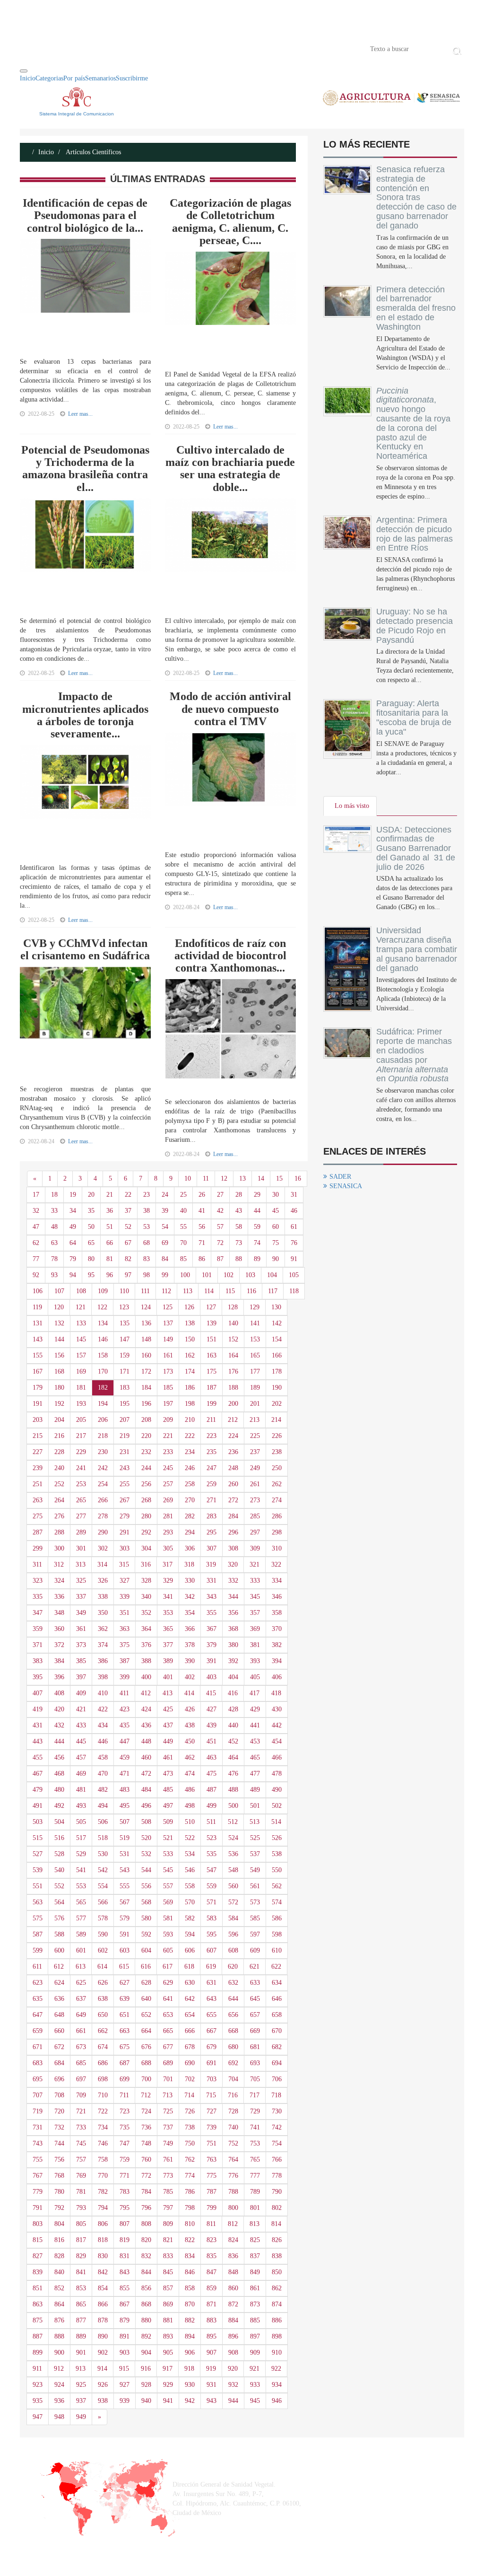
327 (125, 1581)
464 (233, 1757)
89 (257, 1259)
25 (183, 1195)
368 (233, 1629)
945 (255, 2401)
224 (233, 1436)
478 (277, 1774)
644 (233, 1999)
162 (190, 1355)
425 (168, 1709)
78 (54, 1259)
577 (81, 1918)
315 (124, 1564)
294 (190, 1532)
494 (103, 1806)
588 (59, 1934)
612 (59, 1967)
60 (276, 1227)
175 (212, 1371)
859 (212, 2288)
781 (81, 2192)
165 (255, 1355)
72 (220, 1243)
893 (168, 2336)
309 (255, 1548)
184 (146, 1388)
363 (125, 1629)
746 (103, 2143)
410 (103, 1693)
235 (212, 1452)
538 (277, 1854)
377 (168, 1645)
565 (81, 1902)
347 (38, 1613)
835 (212, 2256)
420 (59, 1709)
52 (128, 1227)
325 (81, 1581)
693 (255, 2063)
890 (103, 2336)
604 (146, 1950)
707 (38, 2095)
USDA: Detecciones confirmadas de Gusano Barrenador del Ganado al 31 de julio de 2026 (416, 848)
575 (38, 1918)
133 (81, 1323)
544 (146, 1870)
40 (183, 1211)
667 (212, 2031)
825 (255, 2240)
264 (59, 1500)
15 (279, 1178)
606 (190, 1950)
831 (125, 2256)
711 (124, 2095)
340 (146, 1597)
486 (190, 1790)
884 (233, 2320)
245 (168, 1468)
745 (81, 2143)
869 (168, 2304)
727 (212, 2111)
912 (59, 2369)
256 (146, 1484)
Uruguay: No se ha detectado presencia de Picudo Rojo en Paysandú (415, 626)
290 (103, 1532)
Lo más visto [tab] (352, 806)
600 (59, 1950)
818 (103, 2240)
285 (255, 1516)
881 (168, 2320)
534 (190, 1854)
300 (59, 1548)
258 (190, 1484)
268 (146, 1500)
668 (233, 2031)
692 (233, 2063)
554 (103, 1886)
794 (103, 2208)
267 (125, 1500)
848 (233, 2272)
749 (168, 2143)
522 (190, 1838)
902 (103, 2353)
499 (212, 1806)
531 (125, 1854)
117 (273, 1291)
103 (250, 1275)
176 (233, 1371)
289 (81, 1532)
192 (59, 1404)
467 (38, 1774)
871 (212, 2304)
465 (255, 1757)
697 (81, 2079)
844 (146, 2272)
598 (277, 1934)
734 (103, 2127)
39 (165, 1211)
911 (37, 2369)
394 (277, 1661)
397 (81, 1677)
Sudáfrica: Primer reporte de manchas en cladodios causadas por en (414, 1055)
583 (212, 1918)
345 (255, 1597)
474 (190, 1774)
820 (146, 2240)
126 (189, 1307)
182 (103, 1388)
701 (168, 2079)
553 (81, 1886)
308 (233, 1548)
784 (146, 2192)
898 (277, 2336)
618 (189, 1967)
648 (59, 2015)
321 (255, 1564)
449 (168, 1741)
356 (233, 1613)
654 (190, 2015)
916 (146, 2369)
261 (255, 1484)
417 (255, 1693)
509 (168, 1822)
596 (233, 1934)
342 (190, 1597)
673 (81, 2047)
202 (277, 1404)
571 (212, 1902)
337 (81, 1597)
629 (168, 1983)
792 (59, 2208)
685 (81, 2063)
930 (190, 2385)
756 (59, 2160)
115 (230, 1291)
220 (146, 1436)
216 (59, 1436)
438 (190, 1725)
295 (212, 1532)
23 (147, 1195)
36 (110, 1211)
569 (168, 1902)
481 (81, 1790)
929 (168, 2385)
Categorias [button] (49, 78)
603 (125, 1950)
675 (125, 2047)
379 (212, 1645)
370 (277, 1629)
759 (125, 2160)
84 (165, 1259)
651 (125, 2015)
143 (38, 1339)
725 (168, 2111)
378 (190, 1645)
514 (276, 1822)
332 (233, 1581)
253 (81, 1484)
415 (211, 1693)
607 (212, 1950)
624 (59, 1983)
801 (255, 2208)
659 (38, 2031)
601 (81, 1950)
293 (168, 1532)
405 (255, 1677)
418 (276, 1693)
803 (38, 2224)
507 (125, 1822)
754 (277, 2143)
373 (81, 1645)
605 (168, 1950)
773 (168, 2176)
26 (202, 1195)
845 (168, 2272)
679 (212, 2047)
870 (190, 2304)
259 (212, 1484)
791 (38, 2208)
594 (190, 1934)
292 (146, 1532)
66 (110, 1243)
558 (190, 1886)
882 (190, 2320)
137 (168, 1323)
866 (103, 2304)
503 (38, 1822)
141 (255, 1323)
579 (125, 1918)
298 (277, 1532)
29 (257, 1195)
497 (168, 1806)
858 (190, 2288)
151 (212, 1339)
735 (125, 2127)
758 (103, 2160)
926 (103, 2385)
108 (81, 1291)
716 (233, 2095)
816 (59, 2240)
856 (146, 2288)
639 (125, 1999)
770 (103, 2176)
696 (59, 2079)
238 (277, 1452)
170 (103, 1371)
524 (233, 1838)
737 (168, 2127)
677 (168, 2047)
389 (168, 1661)
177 (255, 1371)
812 (233, 2224)
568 (146, 1902)
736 (146, 2127)
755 (38, 2160)
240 (59, 1468)
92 (36, 1275)
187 (212, 1388)
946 (277, 2401)
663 (125, 2031)
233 (168, 1452)
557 (168, 1886)
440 (233, 1725)
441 (255, 1725)
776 (233, 2176)
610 (277, 1950)
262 (277, 1484)
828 (59, 2256)
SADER (340, 1177)
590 (103, 1934)
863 (38, 2304)
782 (103, 2192)
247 (212, 1468)
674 (103, 2047)
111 (145, 1291)
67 (128, 1243)
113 (188, 1291)
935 (38, 2401)
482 (103, 1790)
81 (110, 1259)
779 (38, 2192)
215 (38, 1436)
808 (146, 2224)
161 (168, 1355)
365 (168, 1629)
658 (277, 2015)
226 (277, 1436)
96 (110, 1275)
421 (81, 1709)
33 (54, 1211)
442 (277, 1725)
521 (168, 1838)
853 (81, 2288)
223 (212, 1436)
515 (38, 1838)
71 (202, 1243)
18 (54, 1195)
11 (206, 1178)
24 (165, 1195)
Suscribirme (132, 78)
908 (233, 2353)
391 (212, 1661)
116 (251, 1291)
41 (202, 1211)
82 (128, 1259)
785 (168, 2192)
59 (257, 1227)
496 (146, 1806)
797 (168, 2208)
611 (37, 1967)
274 (277, 1500)
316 (146, 1564)
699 (125, 2079)
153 (255, 1339)
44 (257, 1211)
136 (146, 1323)
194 (103, 1404)
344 (233, 1597)
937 (81, 2401)
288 (59, 1532)
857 (168, 2288)
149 (168, 1339)
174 (190, 1371)
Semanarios (100, 78)
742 (277, 2127)
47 (36, 1227)
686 (103, 2063)
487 (212, 1790)
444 (59, 1741)
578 (103, 1918)
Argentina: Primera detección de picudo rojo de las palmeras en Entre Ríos (415, 534)
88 (239, 1259)
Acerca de (72, 48)
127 (211, 1307)
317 (168, 1564)
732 (59, 2127)
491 (38, 1806)
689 (168, 2063)
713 (168, 2095)
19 (73, 1195)
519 (125, 1838)
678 (190, 2047)
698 (103, 2079)
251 (38, 1484)
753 (255, 2143)
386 (103, 1661)
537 (255, 1854)
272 (233, 1500)
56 (202, 1227)
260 (233, 1484)
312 (59, 1564)
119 (37, 1307)
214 (276, 1420)
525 (255, 1838)
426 (190, 1709)
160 (146, 1355)
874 (277, 2304)
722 (103, 2111)
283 (212, 1516)
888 (59, 2336)
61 (294, 1227)
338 (103, 1597)
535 (212, 1854)
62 (36, 1243)
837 (255, 2256)
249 (255, 1468)
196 (146, 1404)
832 (146, 2256)
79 (73, 1259)
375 (125, 1645)
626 (103, 1983)
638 (103, 1999)
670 (277, 2031)
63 (54, 1243)
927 (125, 2385)
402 (190, 1677)
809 (168, 2224)
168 (59, 1371)
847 (212, 2272)
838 (277, 2256)
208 (146, 1420)
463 (212, 1757)
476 (233, 1774)
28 (239, 1195)
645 (255, 1999)
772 (146, 2176)
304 (146, 1548)
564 (59, 1902)
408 (59, 1693)
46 (294, 1211)
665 (168, 2031)
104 (272, 1275)
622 (276, 1967)
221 (168, 1436)
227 (38, 1452)
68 (147, 1243)
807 (125, 2224)
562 (277, 1886)
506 (103, 1822)
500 (233, 1806)
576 (59, 1918)
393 (255, 1661)
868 (146, 2304)
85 (183, 1259)
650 (103, 2015)
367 (212, 1629)
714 (189, 2095)
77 (36, 1259)
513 (255, 1822)
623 (38, 1983)
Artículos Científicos (93, 152)
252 (59, 1484)
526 (277, 1838)
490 (277, 1790)
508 (146, 1822)
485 (168, 1790)
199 (212, 1404)
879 (125, 2320)
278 (103, 1516)
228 (59, 1452)
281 (168, 1516)
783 (125, 2192)
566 (103, 1902)
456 (59, 1757)
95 (91, 1275)
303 (125, 1548)
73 (239, 1243)
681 (255, 2047)
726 (190, 2111)
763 (212, 2160)
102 (229, 1275)
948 (59, 2417)
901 (81, 2353)
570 (190, 1902)
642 (190, 1999)
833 (168, 2256)
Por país (74, 78)
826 (277, 2240)
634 (277, 1983)
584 (233, 1918)
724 (146, 2111)
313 (81, 1564)
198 (190, 1404)
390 (190, 1661)
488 (233, 1790)
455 (38, 1757)
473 (168, 1774)
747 (125, 2143)
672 (59, 2047)
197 (168, 1404)
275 (38, 1516)
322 (276, 1564)
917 (168, 2369)
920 (233, 2369)
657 (255, 2015)
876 (59, 2320)
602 (103, 1950)
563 (38, 1902)
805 (81, 2224)
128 (233, 1307)
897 (255, 2336)
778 (277, 2176)
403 (212, 1677)
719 (38, 2111)
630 (190, 1983)
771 (125, 2176)
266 (103, 1500)
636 (59, 1999)
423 (125, 1709)
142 (277, 1323)
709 (81, 2095)
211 (211, 1420)
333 (255, 1581)
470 (103, 1774)
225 (255, 1436)
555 (125, 1886)
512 (233, 1822)
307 (212, 1548)
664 (146, 2031)
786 (190, 2192)
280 (146, 1516)
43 (239, 1211)
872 (233, 2304)
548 (233, 1870)
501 (255, 1806)
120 (59, 1307)
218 (103, 1436)
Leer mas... (80, 414)
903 (125, 2353)
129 (255, 1307)
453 (255, 1741)
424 (146, 1709)
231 (125, 1452)
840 (59, 2272)
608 (233, 1950)
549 (255, 1870)
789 (255, 2192)
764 (233, 2160)
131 (38, 1323)
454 (277, 1741)
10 (188, 1178)
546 (190, 1870)
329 (168, 1581)
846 (190, 2272)
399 (125, 1677)
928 (146, 2385)
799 (212, 2208)
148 (146, 1339)
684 (59, 2063)
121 (81, 1307)
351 (125, 1613)
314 (102, 1564)
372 (59, 1645)
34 (73, 1211)
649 (81, 2015)
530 (103, 1854)
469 (81, 1774)
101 (207, 1275)
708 (59, 2095)
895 (212, 2336)
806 (103, 2224)
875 (38, 2320)
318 (189, 1564)
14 (261, 1178)
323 (38, 1581)
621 (255, 1967)
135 (125, 1323)
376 (146, 1645)
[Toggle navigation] (24, 71)
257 (168, 1484)
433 (81, 1725)
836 (233, 2256)
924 (59, 2385)
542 (103, 1870)
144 (59, 1339)
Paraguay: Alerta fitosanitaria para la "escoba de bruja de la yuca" (414, 717)
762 (190, 2160)
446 (103, 1741)
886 (277, 2320)
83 (147, 1259)
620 (233, 1967)
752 (233, 2143)
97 (128, 1275)
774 (190, 2176)
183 (125, 1388)
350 (103, 1613)
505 (81, 1822)
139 (212, 1323)
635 (38, 1999)
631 (212, 1983)
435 (125, 1725)
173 (168, 1371)
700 (146, 2079)
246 (190, 1468)
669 (255, 2031)
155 (38, 1355)
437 (168, 1725)
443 (38, 1741)
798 (190, 2208)
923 (38, 2385)
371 (38, 1645)
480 (59, 1790)
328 (146, 1581)
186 (190, 1388)
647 (38, 2015)
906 (190, 2353)
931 (212, 2385)
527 (38, 1854)
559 (212, 1886)
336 (59, 1597)
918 (189, 2369)
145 (81, 1339)
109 (103, 1291)
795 (125, 2208)
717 (255, 2095)
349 (81, 1613)
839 (38, 2272)
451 (212, 1741)
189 (255, 1388)
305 (168, 1548)
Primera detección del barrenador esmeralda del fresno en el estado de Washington (416, 308)
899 (38, 2353)
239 (38, 1468)
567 (125, 1902)
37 (128, 1211)
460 (146, 1757)
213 (255, 1420)
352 (146, 1613)
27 (220, 1195)
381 (255, 1645)
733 (81, 2127)
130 (276, 1307)
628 (146, 1983)
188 (233, 1388)
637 (81, 1999)
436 (146, 1725)
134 (103, 1323)
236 (233, 1452)
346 (277, 1597)
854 (103, 2288)
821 (168, 2240)
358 (277, 1613)
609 (255, 1950)
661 (81, 2031)
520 (146, 1838)
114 (209, 1291)
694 (277, 2063)
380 (233, 1645)
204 (59, 1420)
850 (277, 2272)
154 (277, 1339)
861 (255, 2288)
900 (59, 2353)
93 (54, 1275)
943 (212, 2401)
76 (294, 1243)
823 (212, 2240)
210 (190, 1420)
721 (81, 2111)
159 (125, 1355)
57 (220, 1227)
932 (233, 2385)
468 (59, 1774)
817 (81, 2240)
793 (81, 2208)
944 (233, 2401)
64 (73, 1243)
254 (103, 1484)
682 (277, 2047)
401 (168, 1677)
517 (81, 1838)
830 (103, 2256)
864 (59, 2304)
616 (146, 1967)
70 (183, 1243)
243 (125, 1468)
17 (36, 1195)
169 (81, 1371)
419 (38, 1709)
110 (124, 1291)
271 (212, 1500)
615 (124, 1967)
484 (146, 1790)
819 (125, 2240)
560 (233, 1886)
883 (212, 2320)
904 (146, 2353)
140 (233, 1323)
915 (124, 2369)
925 (81, 2385)
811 (211, 2224)
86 (202, 1259)
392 (233, 1661)
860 (233, 2288)
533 (168, 1854)
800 (233, 2208)
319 (211, 1564)
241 (81, 1468)
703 (212, 2079)
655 (212, 2015)
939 (125, 2401)
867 (125, 2304)
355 (212, 1613)
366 (190, 1629)
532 (146, 1854)
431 (38, 1725)
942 (190, 2401)
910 (277, 2353)
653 (168, 2015)
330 (190, 1581)
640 (146, 1999)
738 (190, 2127)
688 (146, 2063)
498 (190, 1806)
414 (189, 1693)
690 (190, 2063)
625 (81, 1983)
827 (38, 2256)
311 (37, 1564)
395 (38, 1677)
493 (81, 1806)
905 (168, 2353)
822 (190, 2240)
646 (277, 1999)
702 (190, 2079)
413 (168, 1693)
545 (168, 1870)
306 (190, 1548)
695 (38, 2079)
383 (38, 1661)
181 (81, 1388)
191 (38, 1404)
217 (81, 1436)
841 (81, 2272)
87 (220, 1259)
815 (38, 2240)
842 (103, 2272)
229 (81, 1452)
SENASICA (346, 1186)
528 (59, 1854)
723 (125, 2111)
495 (125, 1806)
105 (294, 1275)
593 (168, 1934)
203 (38, 1420)
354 (190, 1613)
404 (233, 1677)
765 (255, 2160)
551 (38, 1886)
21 (110, 1195)
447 (125, 1741)
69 (165, 1243)
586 (277, 1918)
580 (146, 1918)
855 (125, 2288)
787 (212, 2192)
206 (103, 1420)
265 (81, 1500)
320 (233, 1564)
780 (59, 2192)
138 (190, 1323)
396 (59, 1677)
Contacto (118, 48)
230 (103, 1452)
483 (125, 1790)
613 (81, 1967)
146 (103, 1339)
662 (103, 2031)
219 (125, 1436)
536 (233, 1854)
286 (277, 1516)
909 (255, 2353)
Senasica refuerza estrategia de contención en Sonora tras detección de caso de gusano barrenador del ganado (416, 197)
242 (103, 1468)
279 (125, 1516)
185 (168, 1388)
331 (212, 1581)
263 (38, 1500)
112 (166, 1291)
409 (81, 1693)
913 (81, 2369)
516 (59, 1838)
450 (190, 1741)
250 (277, 1468)
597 (255, 1934)
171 (125, 1371)
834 (190, 2256)
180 (59, 1388)
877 (81, 2320)
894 (190, 2336)
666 (190, 2031)
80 (91, 1259)
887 (38, 2336)
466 (277, 1757)
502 (277, 1806)
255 (125, 1484)
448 (146, 1741)
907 (212, 2353)
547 (212, 1870)
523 (212, 1838)
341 (168, 1597)
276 (59, 1516)
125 (168, 1307)
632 (233, 1983)
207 (125, 1420)
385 (81, 1661)
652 (146, 2015)
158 (103, 1355)
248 (233, 1468)
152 (233, 1339)
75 (276, 1243)
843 (125, 2272)
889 (81, 2336)
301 (81, 1548)
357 (255, 1613)
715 (211, 2095)
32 (36, 1211)
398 (103, 1677)
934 (277, 2385)
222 (190, 1436)
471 (125, 1774)
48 (54, 1227)
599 (38, 1950)
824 (233, 2240)
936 (59, 2401)
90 (276, 1259)
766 (277, 2160)
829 (81, 2256)
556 (146, 1886)
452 (233, 1741)
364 (146, 1629)
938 (103, 2401)
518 (103, 1838)
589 (81, 1934)
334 (277, 1581)
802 (277, 2208)
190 (277, 1388)
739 (212, 2127)
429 (255, 1709)
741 (255, 2127)
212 (233, 1420)
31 (294, 1195)
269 (168, 1500)
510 (190, 1822)
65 (91, 1243)
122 (102, 1307)
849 (255, 2272)
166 (277, 1355)
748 (146, 2143)
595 (212, 1934)
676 (146, 2047)
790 (277, 2192)
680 (233, 2047)
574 (277, 1902)
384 (59, 1661)
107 (59, 1291)
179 (38, 1388)
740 (233, 2127)
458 (103, 1757)
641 (168, 1999)
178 (277, 1371)
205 (81, 1420)
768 (59, 2176)
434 (103, 1725)
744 (59, 2143)
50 (91, 1227)
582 (190, 1918)
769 (81, 2176)
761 (168, 2160)
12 (224, 1178)
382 (277, 1645)
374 (103, 1645)
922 (276, 2369)
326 (103, 1581)
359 (38, 1629)
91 (294, 1259)
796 (146, 2208)
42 (220, 1211)
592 (146, 1934)
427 (212, 1709)
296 (233, 1532)
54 (165, 1227)
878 (103, 2320)
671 (38, 2047)
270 (190, 1500)
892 (146, 2336)
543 (125, 1870)
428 (233, 1709)
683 (38, 2063)
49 (73, 1227)
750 (190, 2143)
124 (146, 1307)
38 (147, 1211)
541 (81, 1870)
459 (125, 1757)
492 (59, 1806)
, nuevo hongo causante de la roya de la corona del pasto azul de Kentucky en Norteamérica (413, 424)
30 (276, 1195)
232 (146, 1452)
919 (211, 2369)
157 (81, 1355)
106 (38, 1291)
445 (81, 1741)
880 (146, 2320)
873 (255, 2304)
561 (255, 1886)
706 (277, 2079)
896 (233, 2336)
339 (125, 1597)
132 (59, 1323)
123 (124, 1307)
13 (242, 1178)
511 (211, 1822)
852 (59, 2288)
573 (255, 1902)
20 (91, 1195)
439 (212, 1725)
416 (233, 1693)
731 (38, 2127)
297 (255, 1532)
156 (59, 1355)
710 (103, 2095)
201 (255, 1404)
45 (276, 1211)
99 (165, 1275)
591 (125, 1934)
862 (277, 2288)
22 (128, 1195)
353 (168, 1613)
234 (190, 1452)
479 (38, 1790)
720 (59, 2111)
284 (233, 1516)
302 (103, 1548)
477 (255, 1774)
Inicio (34, 48)
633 (255, 1983)
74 (257, 1243)
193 (81, 1404)
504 (59, 1822)
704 (233, 2079)
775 (212, 2176)
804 (59, 2224)
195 (125, 1404)
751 (212, 2143)
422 (103, 1709)
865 (81, 2304)
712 (146, 2095)
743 (38, 2143)
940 (146, 2401)
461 (168, 1757)
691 (212, 2063)
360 (59, 1629)
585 (255, 1918)
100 (185, 1275)
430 (277, 1709)
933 (255, 2385)
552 (59, 1886)
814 (276, 2224)
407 (38, 1693)
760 (146, 2160)
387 (125, 1661)
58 (239, 1227)
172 (146, 1371)
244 (146, 1468)
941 (168, 2401)
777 (255, 2176)
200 (233, 1404)
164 (233, 1355)
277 (81, 1516)
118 (294, 1291)
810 (190, 2224)
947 (38, 2417)
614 (102, 1967)
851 (38, 2288)
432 (59, 1725)
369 (255, 1629)
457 (81, 1757)
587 (38, 1934)
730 (277, 2111)
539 (38, 1870)
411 (124, 1693)
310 (277, 1548)
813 (255, 2224)
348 (59, 1613)
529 (81, 1854)
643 (212, 1999)
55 (183, 1227)
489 (255, 1790)
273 (255, 1500)
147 (125, 1339)
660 (59, 2031)
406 (277, 1677)
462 (190, 1757)
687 (125, 2063)
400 (146, 1677)
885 (255, 2320)
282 (190, 1516)
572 (233, 1902)
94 (73, 1275)
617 (168, 1967)
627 (125, 1983)
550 (277, 1870)
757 (81, 2160)
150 (190, 1339)
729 (255, 2111)
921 (255, 2369)
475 (212, 1774)
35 (91, 1211)
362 (103, 1629)
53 (147, 1227)
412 (146, 1693)
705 (255, 2079)
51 (110, 1227)
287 (38, 1532)
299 (38, 1548)
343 (212, 1597)
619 (211, 1967)
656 (233, 2015)
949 (81, 2417)
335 (38, 1597)
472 (146, 1774)
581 (168, 1918)
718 (276, 2095)
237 (255, 1452)
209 (168, 1420)
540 (59, 1870)
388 (146, 1661)
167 (38, 1371)
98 (147, 1275)
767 (38, 2176)
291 (125, 1532)
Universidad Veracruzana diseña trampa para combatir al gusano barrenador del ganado (417, 949)
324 (59, 1581)
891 (125, 2336)
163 (212, 1355)
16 (298, 1178)
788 (233, 2192)
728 (233, 2111)
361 (81, 1629)
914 (102, 2369)
